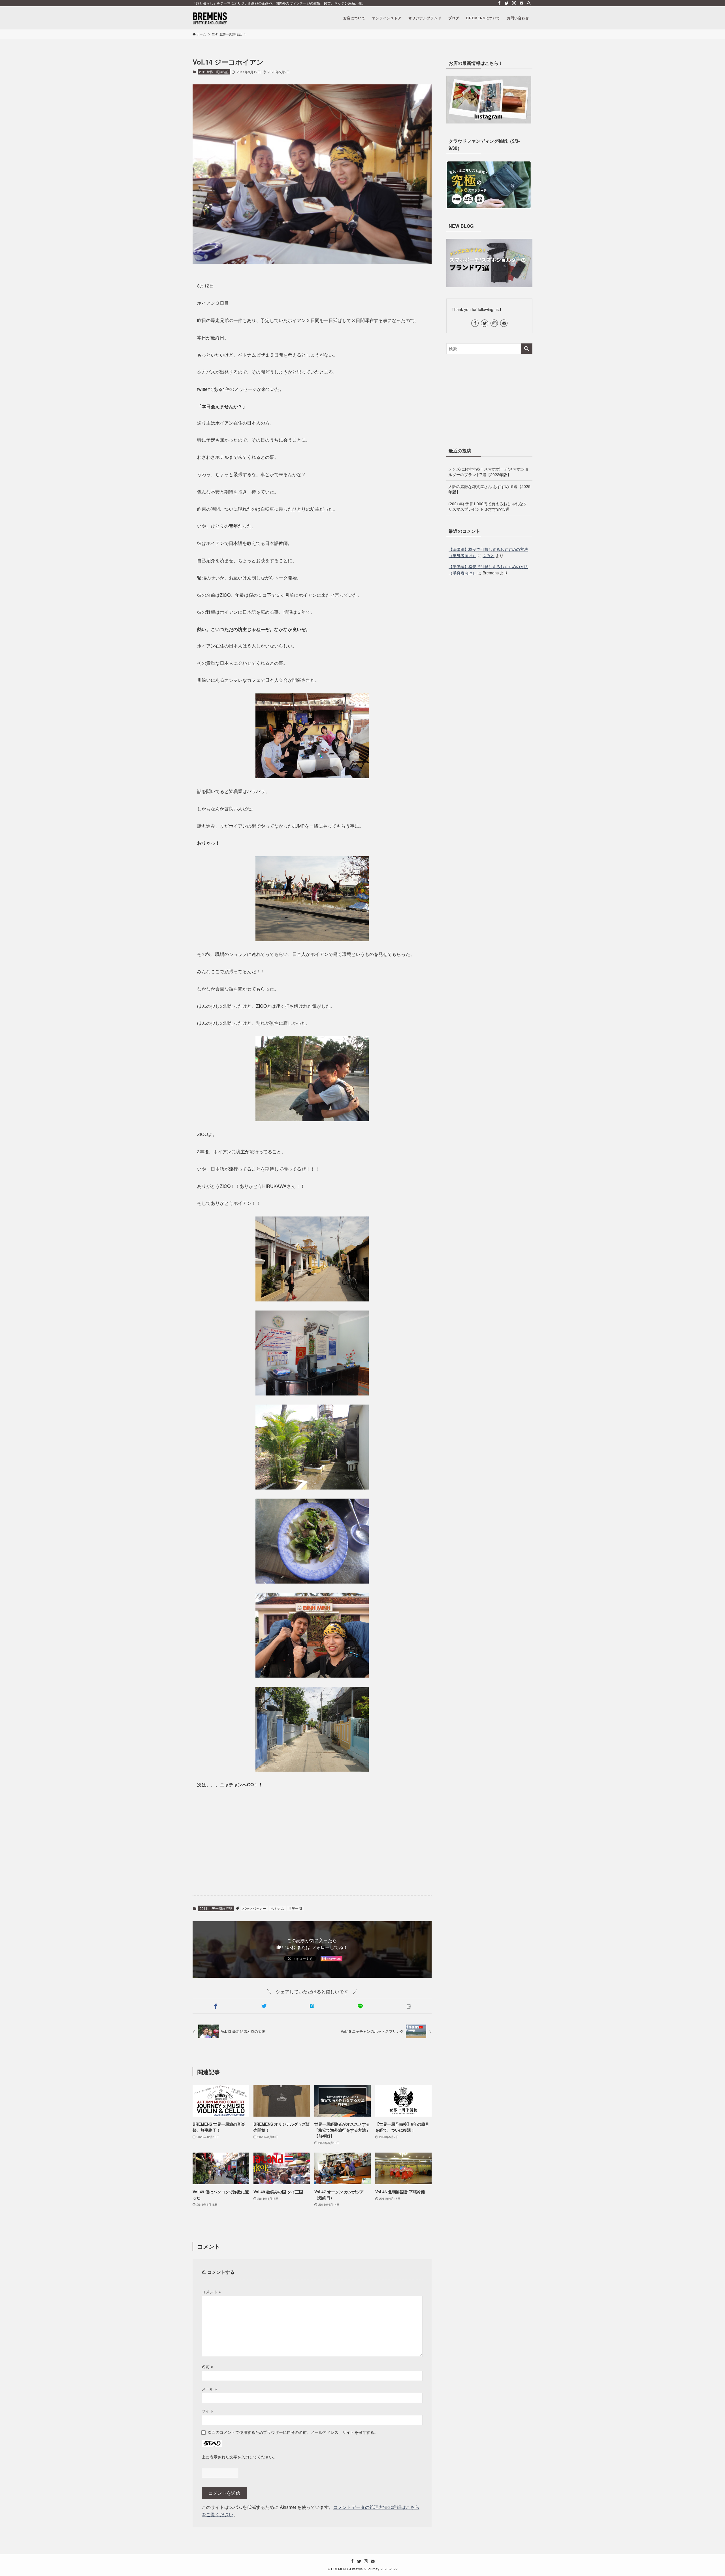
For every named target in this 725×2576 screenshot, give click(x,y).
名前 (207, 2366)
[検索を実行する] (527, 349)
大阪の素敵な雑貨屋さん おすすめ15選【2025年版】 (489, 489)
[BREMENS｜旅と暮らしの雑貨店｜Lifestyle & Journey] (210, 18)
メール (209, 2389)
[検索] (529, 3)
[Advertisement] (312, 1847)
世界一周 (295, 1908)
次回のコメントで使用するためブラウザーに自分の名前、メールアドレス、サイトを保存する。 (293, 2432)
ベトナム (277, 1908)
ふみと (489, 555)
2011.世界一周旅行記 (214, 72)
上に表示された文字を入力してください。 (239, 2457)
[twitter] (507, 3)
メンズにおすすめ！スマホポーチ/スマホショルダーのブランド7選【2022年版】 (489, 472)
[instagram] (514, 3)
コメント (211, 2291)
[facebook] (499, 3)
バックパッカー (254, 1908)
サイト (208, 2411)
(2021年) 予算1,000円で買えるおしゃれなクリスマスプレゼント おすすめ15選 (488, 506)
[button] (216, 2006)
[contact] (521, 3)
